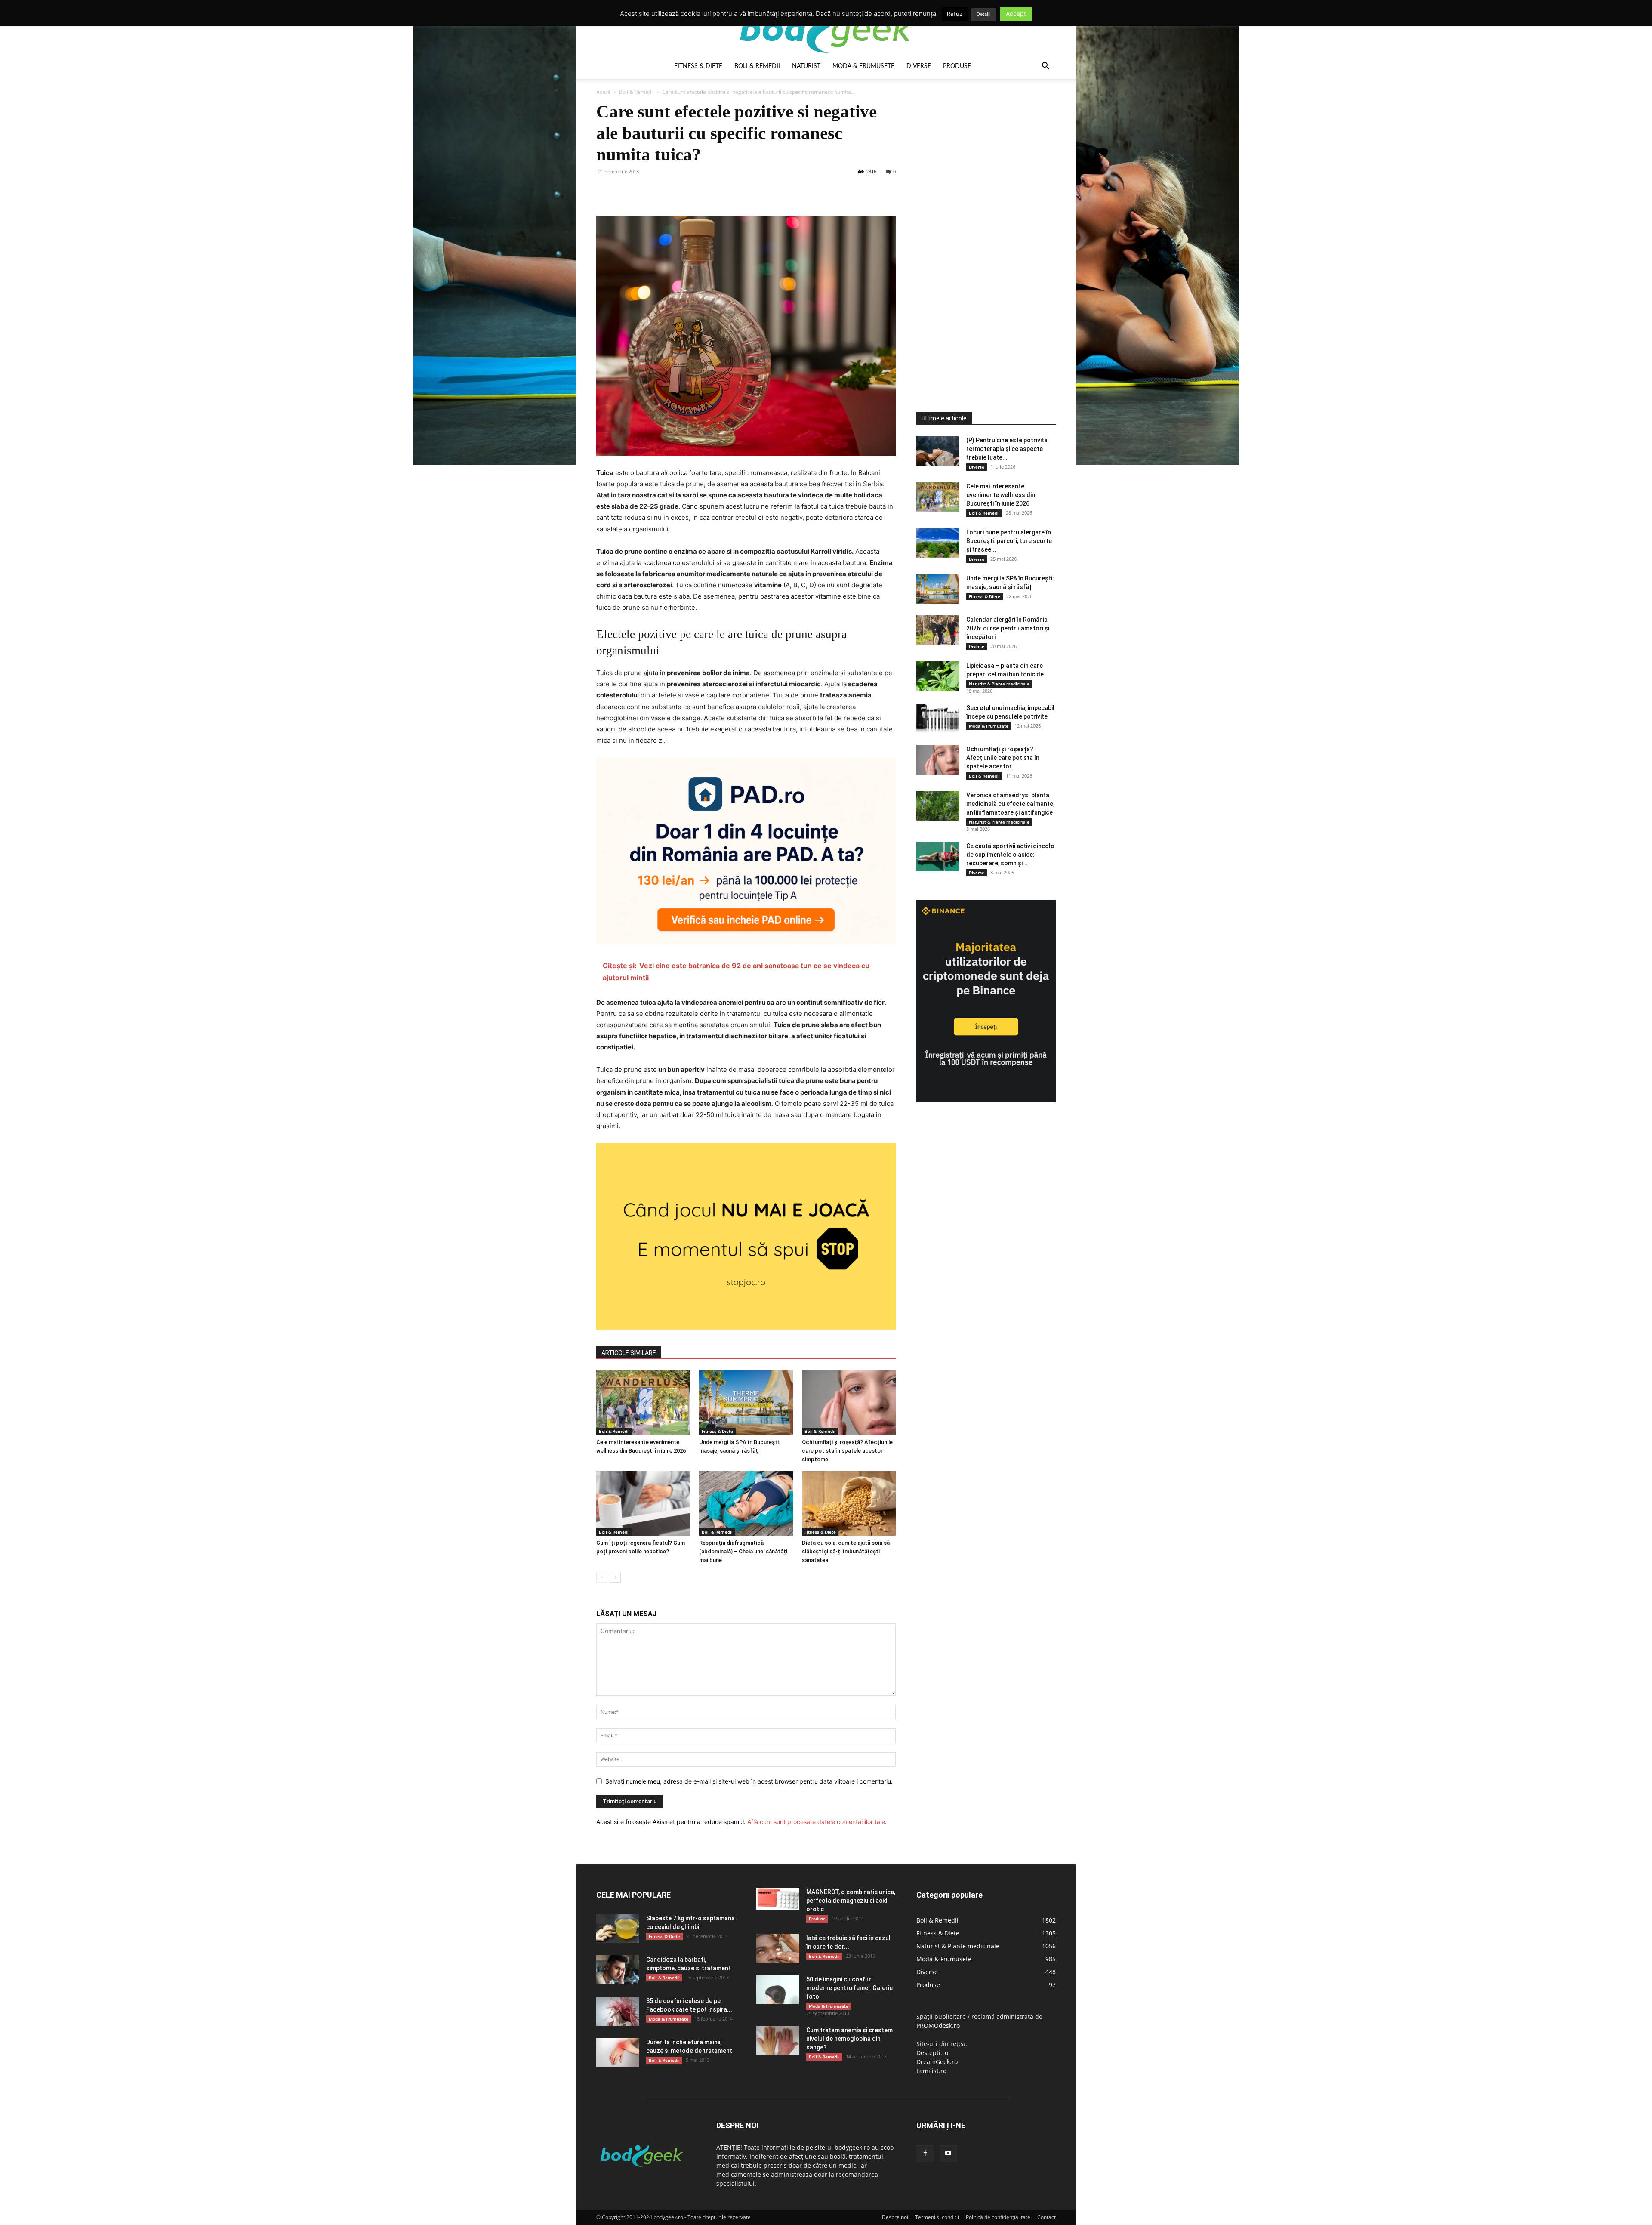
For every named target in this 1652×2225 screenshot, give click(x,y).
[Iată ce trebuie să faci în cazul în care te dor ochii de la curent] (778, 1949)
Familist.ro (931, 2071)
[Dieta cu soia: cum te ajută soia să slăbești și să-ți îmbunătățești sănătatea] (849, 1503)
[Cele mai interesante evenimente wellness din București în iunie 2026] (643, 1403)
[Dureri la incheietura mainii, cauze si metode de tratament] (618, 2053)
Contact (1046, 2217)
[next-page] (615, 1577)
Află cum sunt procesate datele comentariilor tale (816, 1822)
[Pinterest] (644, 191)
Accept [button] (1016, 14)
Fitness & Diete (698, 66)
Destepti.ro (932, 2053)
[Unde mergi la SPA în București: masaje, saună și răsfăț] (746, 1403)
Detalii (984, 14)
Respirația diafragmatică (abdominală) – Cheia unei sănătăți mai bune (743, 1551)
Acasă (604, 92)
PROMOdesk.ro (938, 2026)
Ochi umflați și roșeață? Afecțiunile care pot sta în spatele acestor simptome (847, 1451)
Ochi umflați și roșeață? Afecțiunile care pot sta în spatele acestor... (1003, 758)
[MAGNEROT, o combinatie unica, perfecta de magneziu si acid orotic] (778, 1899)
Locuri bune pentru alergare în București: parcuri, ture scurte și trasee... (1009, 541)
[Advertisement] (981, 230)
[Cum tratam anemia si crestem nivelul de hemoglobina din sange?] (778, 2041)
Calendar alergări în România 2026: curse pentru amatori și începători (1008, 628)
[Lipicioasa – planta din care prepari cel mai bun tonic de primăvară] (938, 676)
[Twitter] (625, 191)
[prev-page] (602, 1577)
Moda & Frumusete (863, 66)
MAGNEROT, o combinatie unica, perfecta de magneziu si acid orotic (851, 1901)
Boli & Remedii (757, 66)
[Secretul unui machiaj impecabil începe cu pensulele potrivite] (938, 718)
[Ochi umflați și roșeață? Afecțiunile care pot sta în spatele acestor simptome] (849, 1403)
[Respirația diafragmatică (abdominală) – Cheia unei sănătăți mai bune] (746, 1503)
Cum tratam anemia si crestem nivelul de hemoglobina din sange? (849, 2039)
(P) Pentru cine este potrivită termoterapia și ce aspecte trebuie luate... (1007, 449)
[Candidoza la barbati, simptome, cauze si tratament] (618, 1970)
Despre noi (895, 2217)
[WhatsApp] (664, 191)
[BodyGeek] (826, 29)
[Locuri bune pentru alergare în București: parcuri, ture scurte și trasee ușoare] (938, 543)
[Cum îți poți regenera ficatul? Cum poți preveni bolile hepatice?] (643, 1503)
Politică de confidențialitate (998, 2217)
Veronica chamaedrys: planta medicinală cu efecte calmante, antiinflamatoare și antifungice (1010, 804)
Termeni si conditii (937, 2217)
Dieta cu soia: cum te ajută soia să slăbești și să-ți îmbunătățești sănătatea (846, 1551)
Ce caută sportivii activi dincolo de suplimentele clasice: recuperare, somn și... (1010, 855)
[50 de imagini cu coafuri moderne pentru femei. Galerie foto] (778, 1990)
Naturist (806, 66)
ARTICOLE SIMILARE (629, 1353)
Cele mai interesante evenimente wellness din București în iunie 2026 (1001, 495)
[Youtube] (948, 2154)
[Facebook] (605, 191)
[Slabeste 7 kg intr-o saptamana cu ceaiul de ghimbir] (618, 1929)
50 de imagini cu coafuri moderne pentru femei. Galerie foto (849, 1988)
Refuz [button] (955, 14)
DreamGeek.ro (937, 2062)
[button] (1045, 67)
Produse (957, 66)
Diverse (919, 66)
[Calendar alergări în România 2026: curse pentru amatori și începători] (938, 630)
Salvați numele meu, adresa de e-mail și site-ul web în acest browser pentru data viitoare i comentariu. (749, 1781)
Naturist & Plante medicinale (999, 684)
